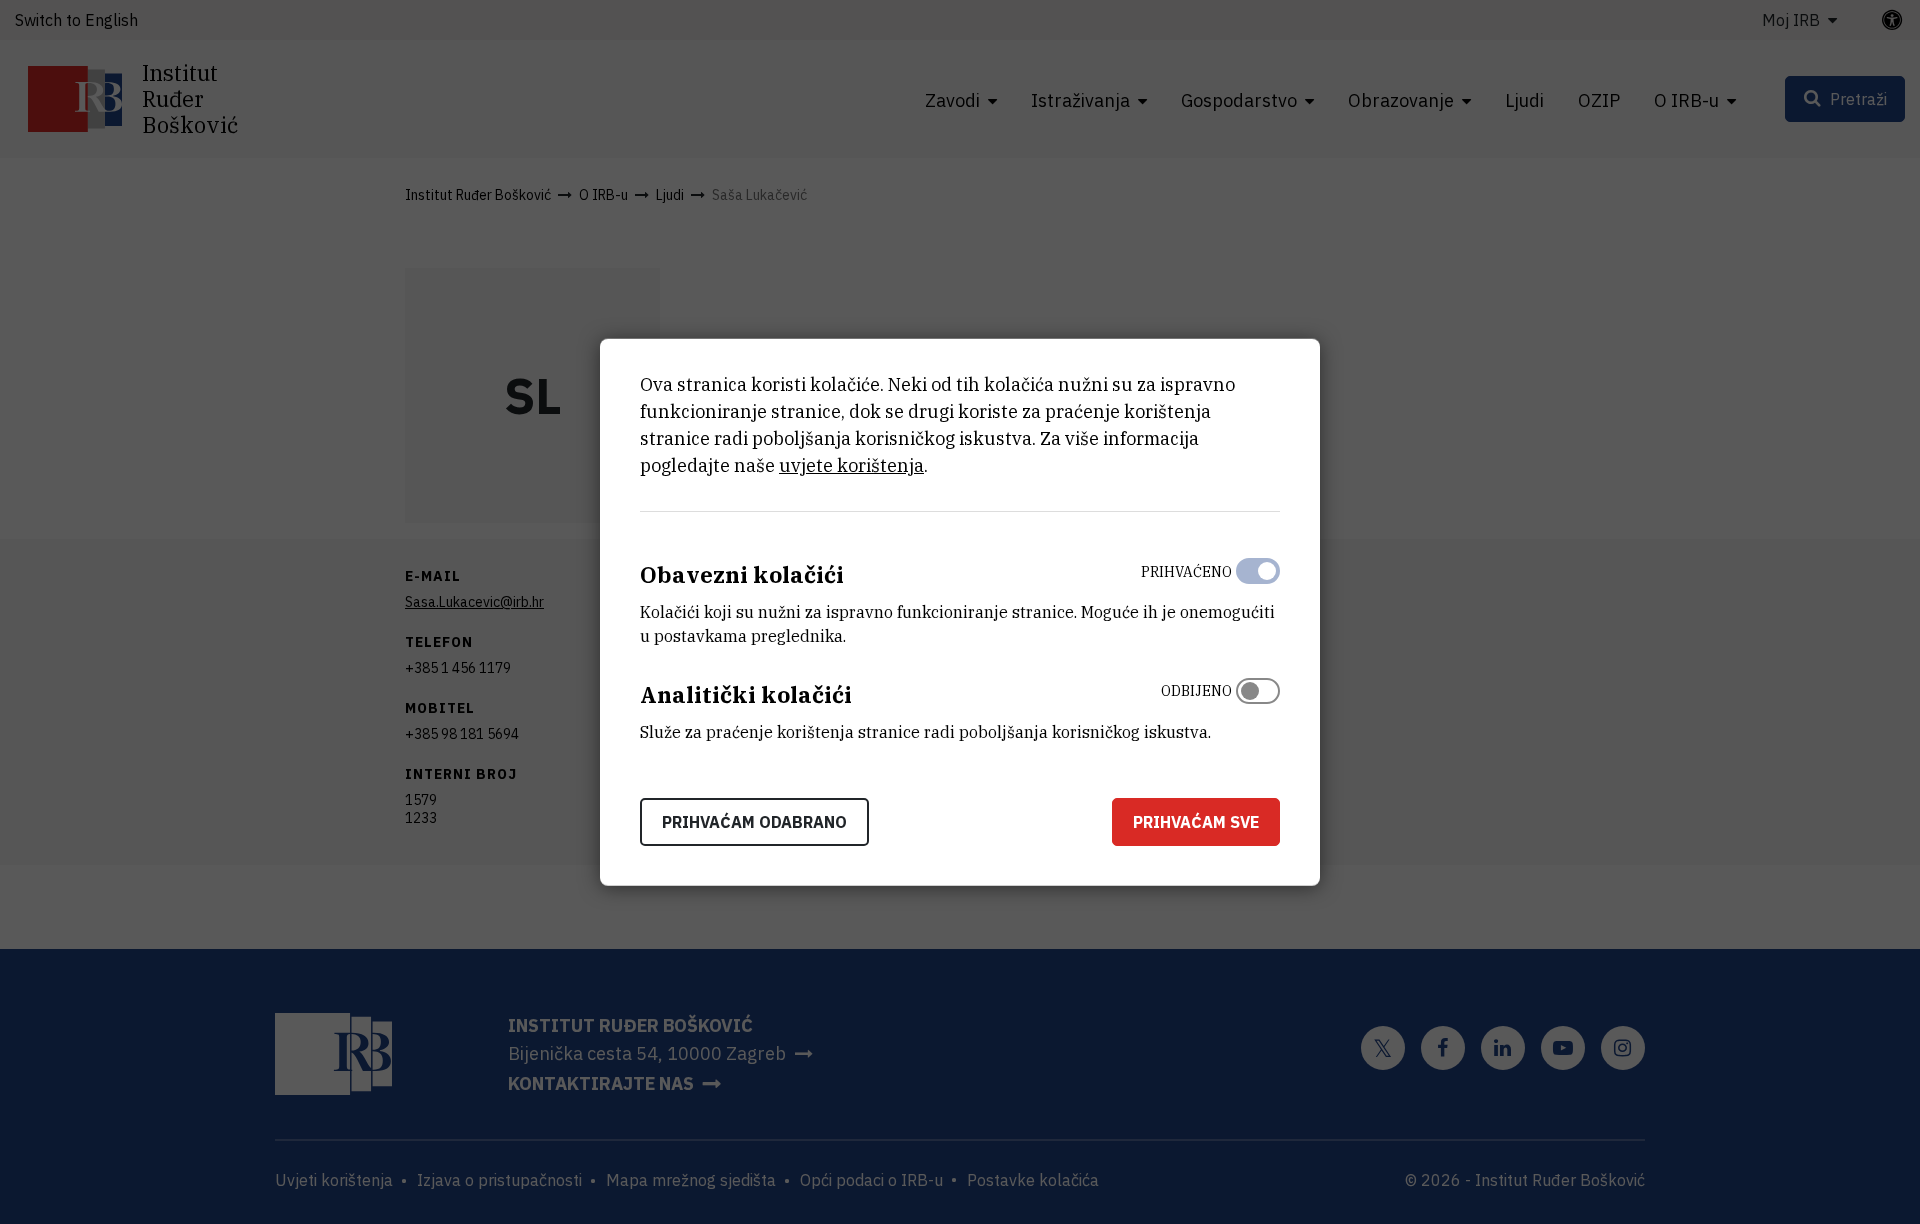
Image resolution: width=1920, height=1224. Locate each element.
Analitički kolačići (746, 694)
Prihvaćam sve (1196, 821)
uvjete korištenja (851, 465)
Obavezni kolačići (742, 574)
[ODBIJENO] (1258, 707)
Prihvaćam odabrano (754, 821)
